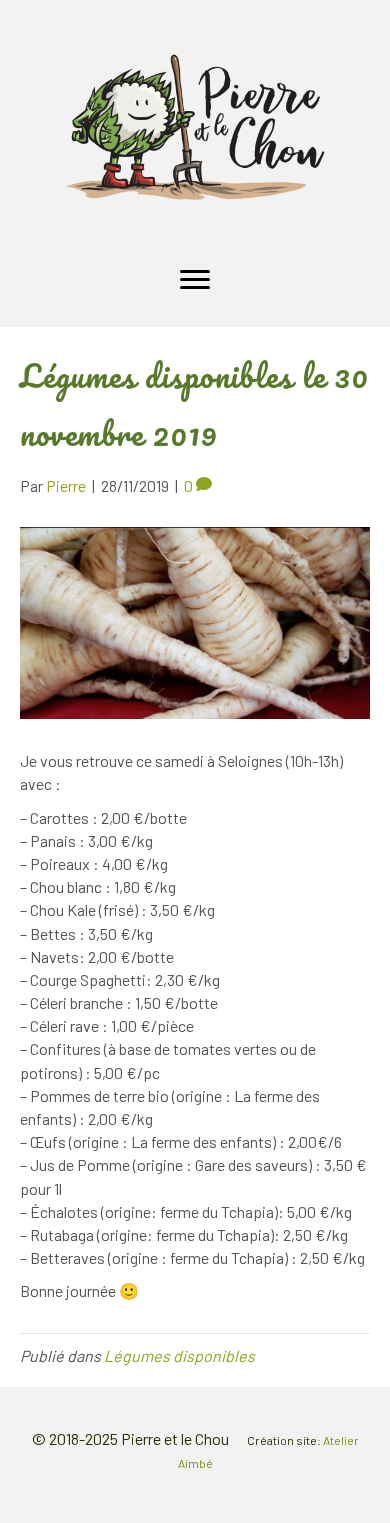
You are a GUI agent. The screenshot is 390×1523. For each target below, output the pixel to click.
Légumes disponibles (179, 1355)
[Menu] (195, 280)
